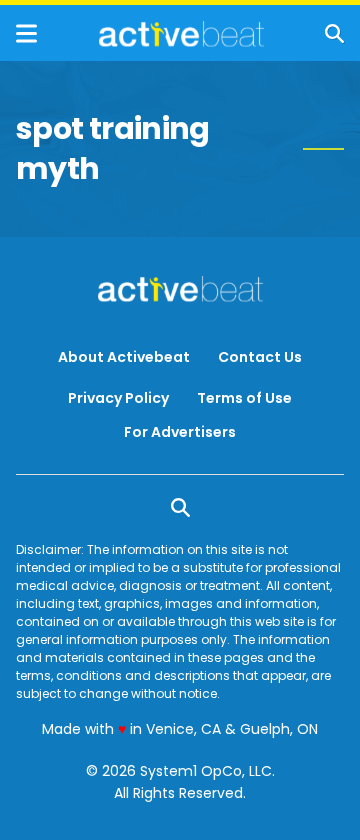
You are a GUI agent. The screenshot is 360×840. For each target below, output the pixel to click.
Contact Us (260, 357)
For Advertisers (180, 432)
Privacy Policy (118, 398)
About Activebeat (124, 357)
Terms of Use (244, 398)
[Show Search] (334, 33)
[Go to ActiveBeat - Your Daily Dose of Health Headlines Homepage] (181, 34)
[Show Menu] (26, 33)
